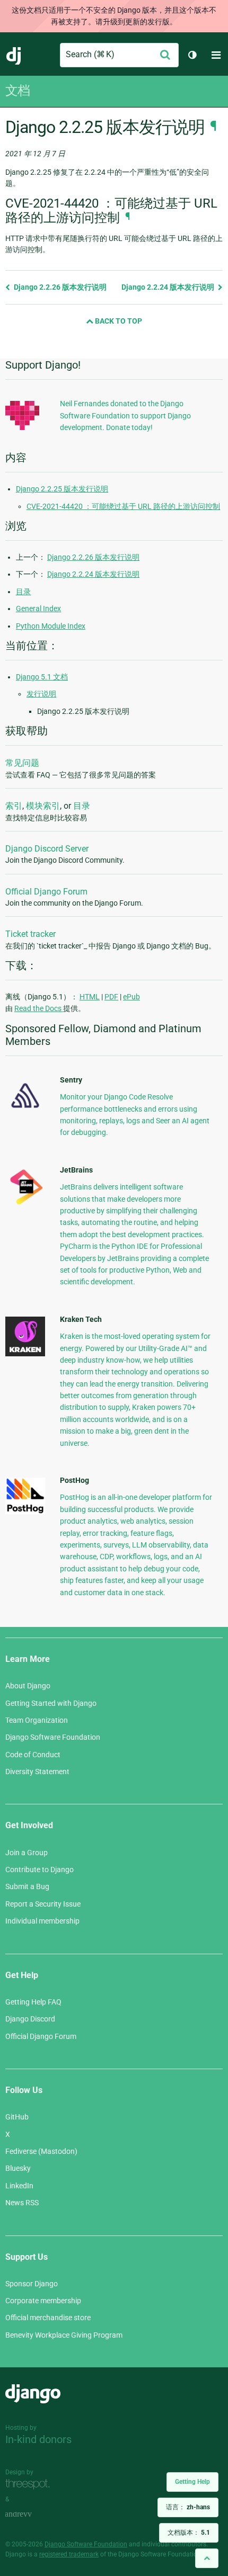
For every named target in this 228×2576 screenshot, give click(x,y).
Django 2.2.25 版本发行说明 (62, 489)
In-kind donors (38, 2439)
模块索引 (43, 806)
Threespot (30, 2484)
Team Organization (37, 1720)
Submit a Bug (27, 1886)
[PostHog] (25, 1511)
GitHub (17, 2117)
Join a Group (27, 1853)
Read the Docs (39, 1008)
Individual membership (42, 1921)
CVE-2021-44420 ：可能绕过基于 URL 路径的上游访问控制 (123, 506)
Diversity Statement (37, 1772)
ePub (131, 997)
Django (14, 55)
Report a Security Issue (43, 1904)
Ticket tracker (30, 934)
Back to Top (118, 321)
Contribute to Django (40, 1870)
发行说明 (41, 694)
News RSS (22, 2203)
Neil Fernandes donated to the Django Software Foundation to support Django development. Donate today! (125, 415)
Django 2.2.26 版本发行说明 (59, 287)
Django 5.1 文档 (42, 677)
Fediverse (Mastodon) (41, 2151)
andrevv (30, 2514)
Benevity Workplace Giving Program (64, 2335)
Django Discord (30, 2019)
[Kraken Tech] (25, 1354)
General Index (38, 609)
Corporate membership (43, 2301)
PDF (111, 997)
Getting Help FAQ (33, 2002)
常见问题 (22, 763)
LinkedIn (19, 2186)
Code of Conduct (33, 1755)
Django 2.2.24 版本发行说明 (169, 287)
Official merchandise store (48, 2318)
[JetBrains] (25, 1204)
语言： (188, 2507)
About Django (28, 1686)
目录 (23, 592)
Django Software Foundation (53, 1737)
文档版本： (189, 2533)
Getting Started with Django (51, 1703)
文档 (17, 91)
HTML (90, 997)
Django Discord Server (47, 849)
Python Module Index (51, 626)
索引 (14, 806)
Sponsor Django (32, 2284)
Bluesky (18, 2168)
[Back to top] (207, 2558)
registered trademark (69, 2554)
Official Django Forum (46, 892)
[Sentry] (25, 1111)
